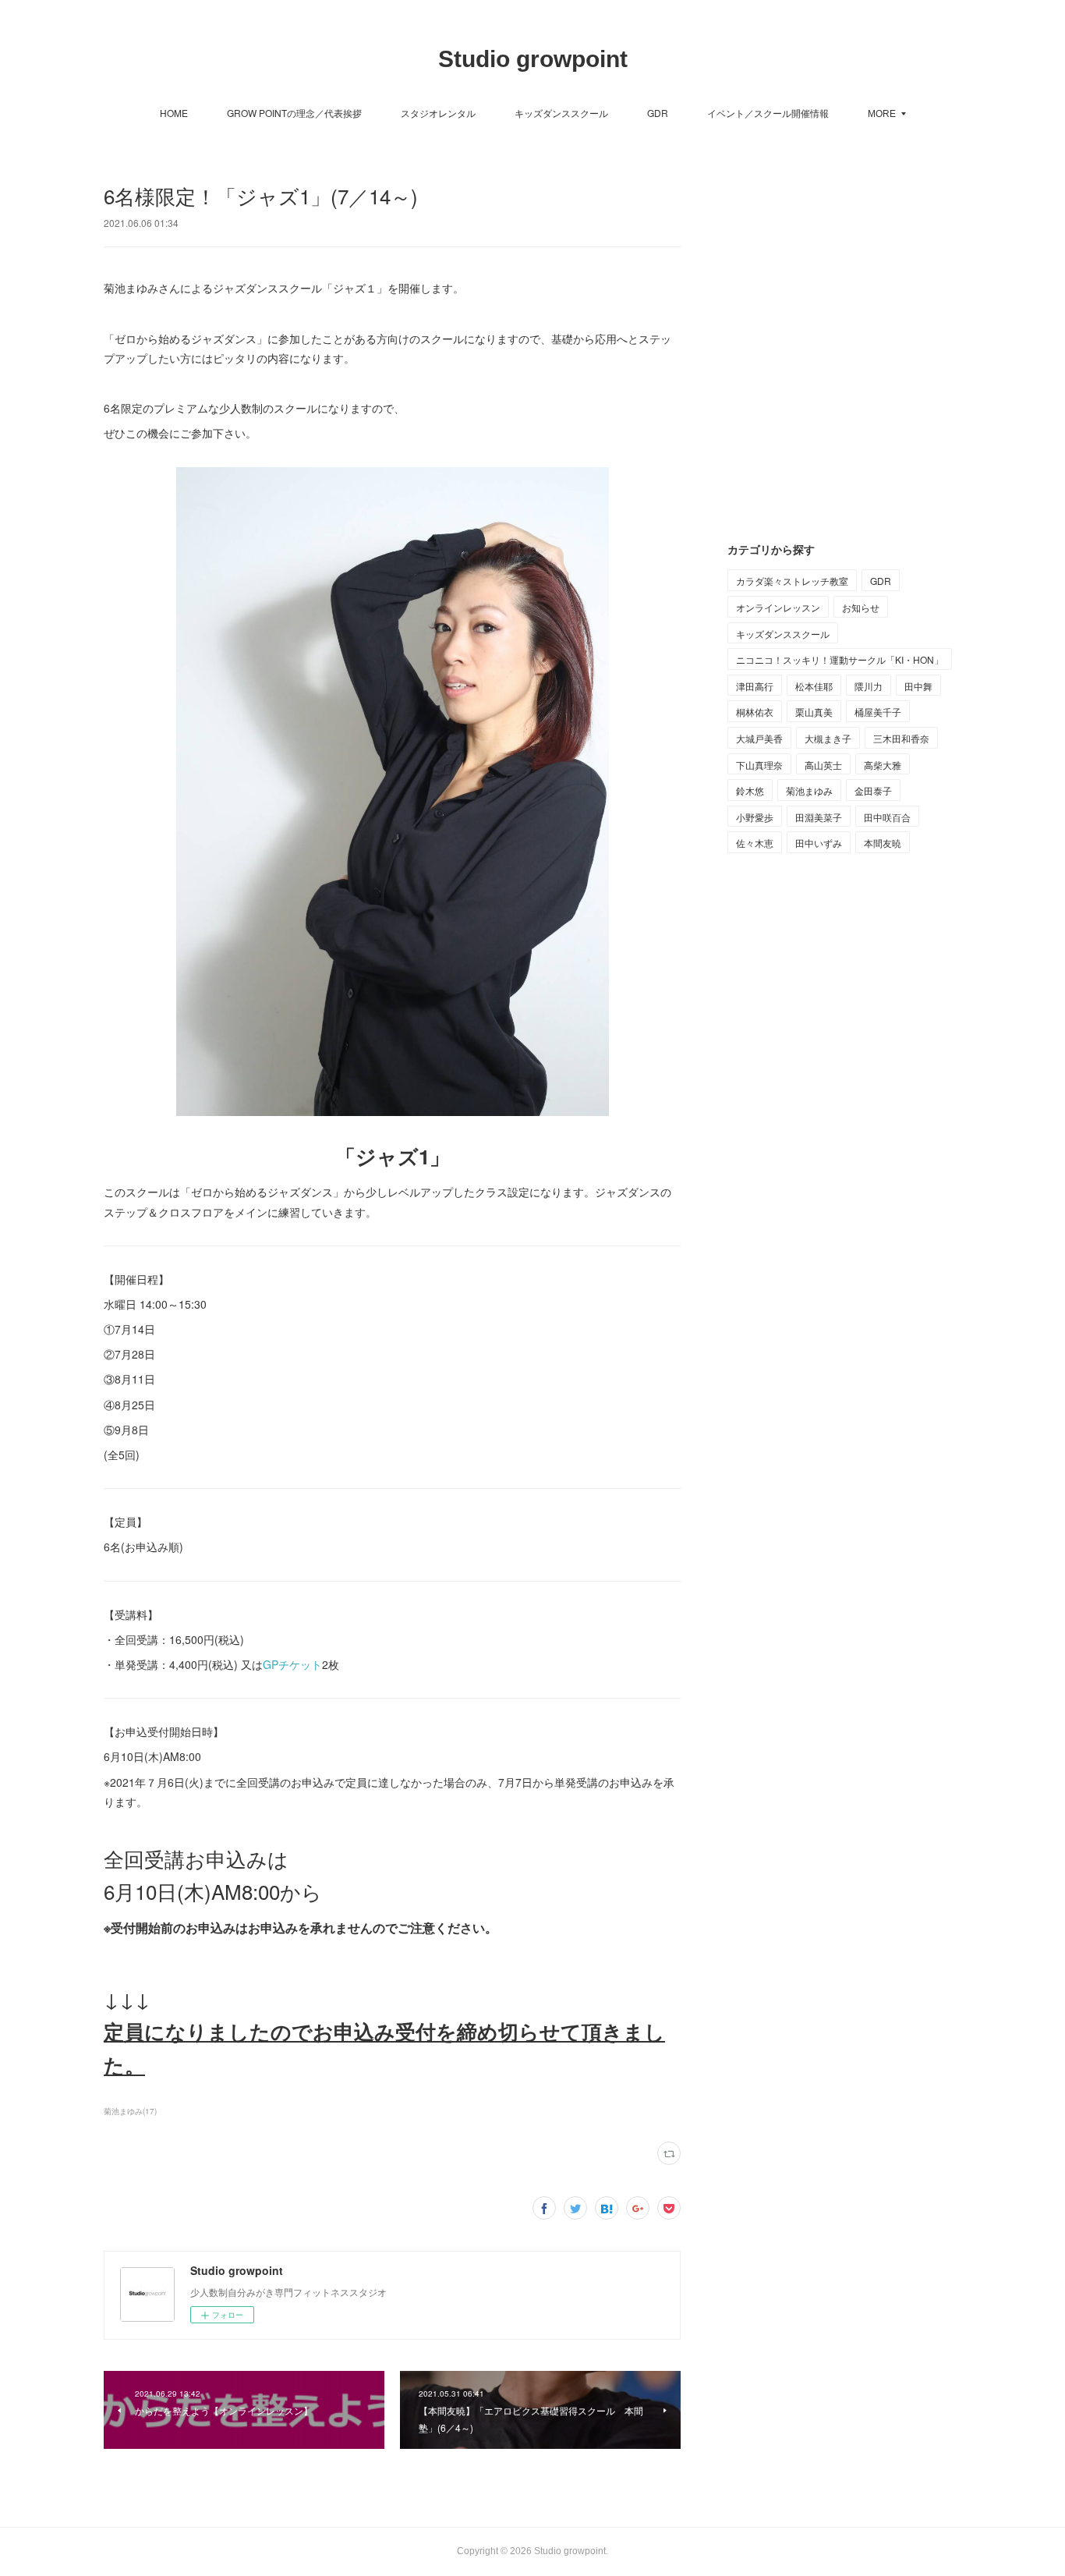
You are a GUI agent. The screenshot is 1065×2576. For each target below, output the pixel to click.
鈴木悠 (750, 790)
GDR (658, 113)
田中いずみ (819, 843)
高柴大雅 (883, 765)
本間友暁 (883, 843)
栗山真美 (814, 712)
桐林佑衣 (755, 712)
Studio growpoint (533, 59)
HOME (174, 113)
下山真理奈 (759, 765)
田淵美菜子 (819, 817)
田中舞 (918, 686)
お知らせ (861, 607)
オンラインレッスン (778, 607)
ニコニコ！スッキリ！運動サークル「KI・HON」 (840, 659)
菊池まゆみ (809, 790)
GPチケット (292, 1664)
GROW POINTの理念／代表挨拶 (294, 113)
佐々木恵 (755, 843)
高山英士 (823, 765)
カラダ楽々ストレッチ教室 (792, 581)
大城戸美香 (759, 738)
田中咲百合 (887, 817)
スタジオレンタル (438, 113)
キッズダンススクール (561, 113)
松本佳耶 (814, 686)
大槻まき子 (828, 738)
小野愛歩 (755, 817)
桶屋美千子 (878, 712)
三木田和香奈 (901, 738)
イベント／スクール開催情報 (768, 113)
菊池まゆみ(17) (130, 2111)
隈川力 (869, 686)
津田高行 (755, 686)
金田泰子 (873, 790)
